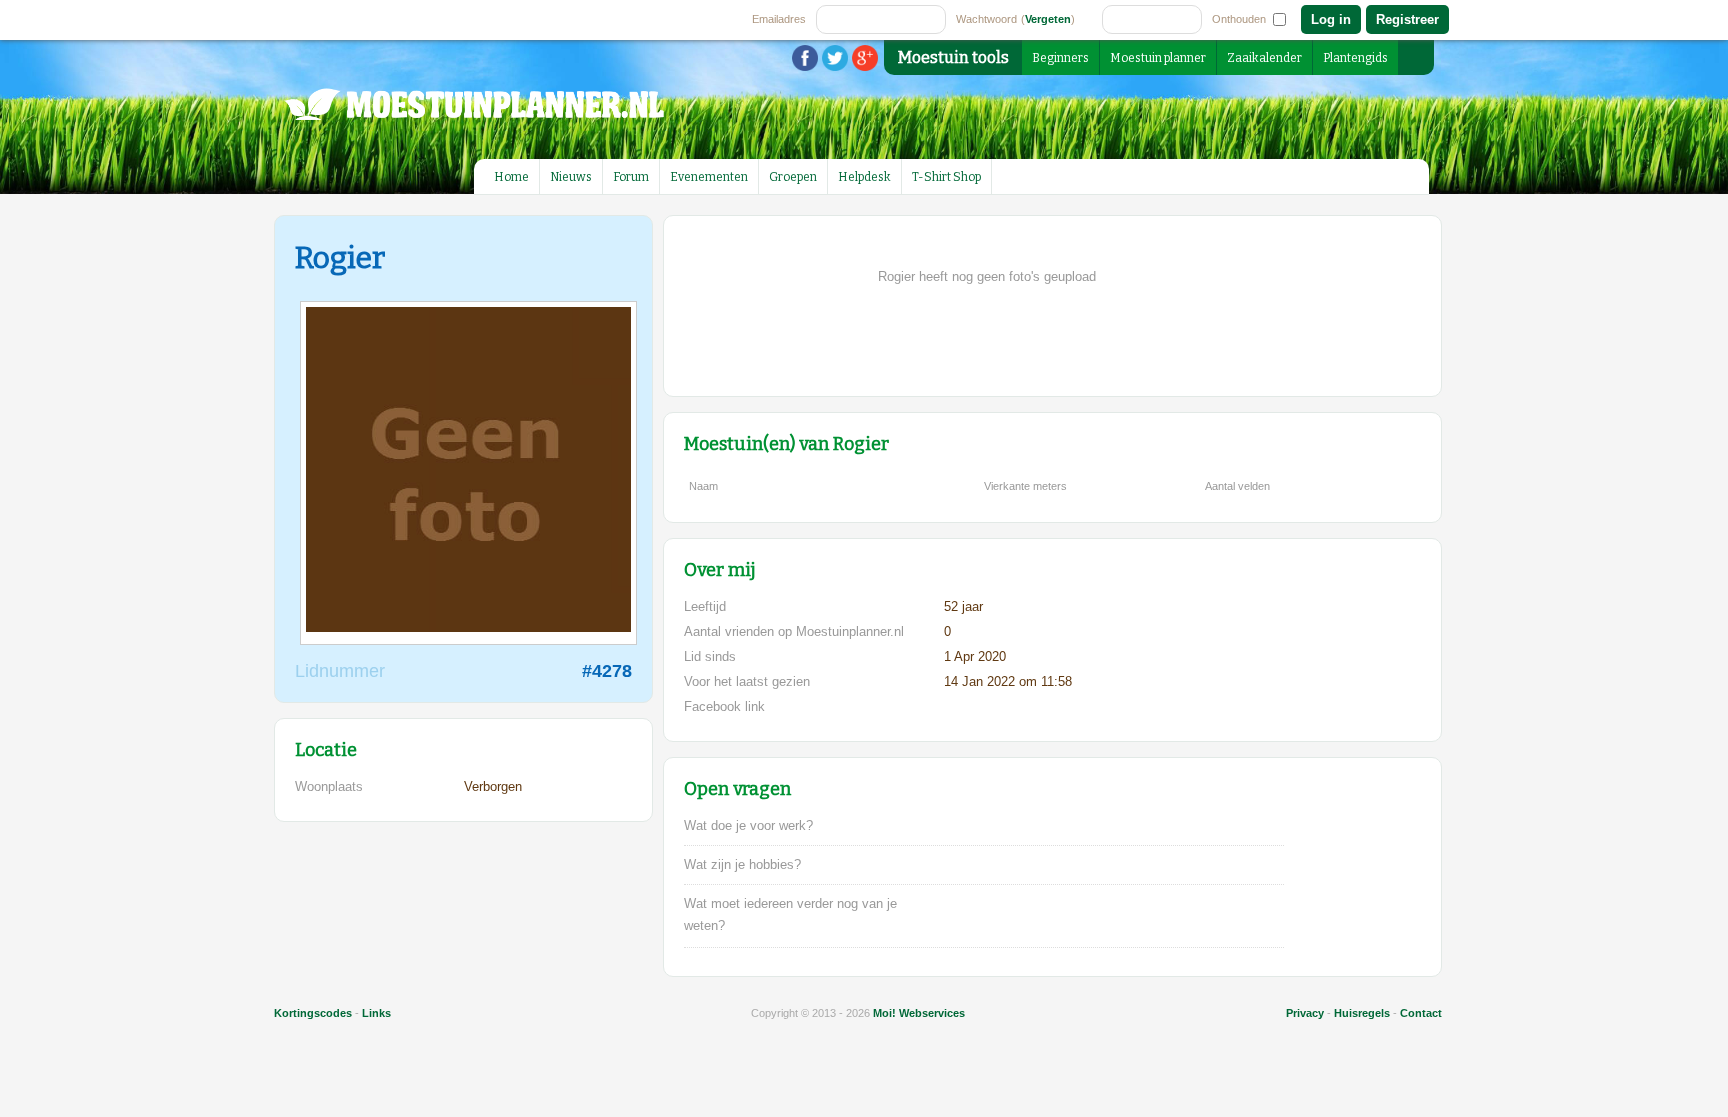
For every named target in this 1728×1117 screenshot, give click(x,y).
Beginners (1060, 58)
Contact (1421, 1013)
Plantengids (1355, 58)
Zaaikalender (1264, 58)
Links (376, 1013)
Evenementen (709, 177)
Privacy (1305, 1013)
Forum (631, 177)
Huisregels (1362, 1013)
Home (511, 177)
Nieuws (571, 177)
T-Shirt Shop (946, 177)
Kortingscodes (313, 1013)
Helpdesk (864, 177)
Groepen (793, 177)
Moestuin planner (1158, 58)
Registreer (1407, 19)
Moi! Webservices (919, 1013)
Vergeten (1048, 19)
